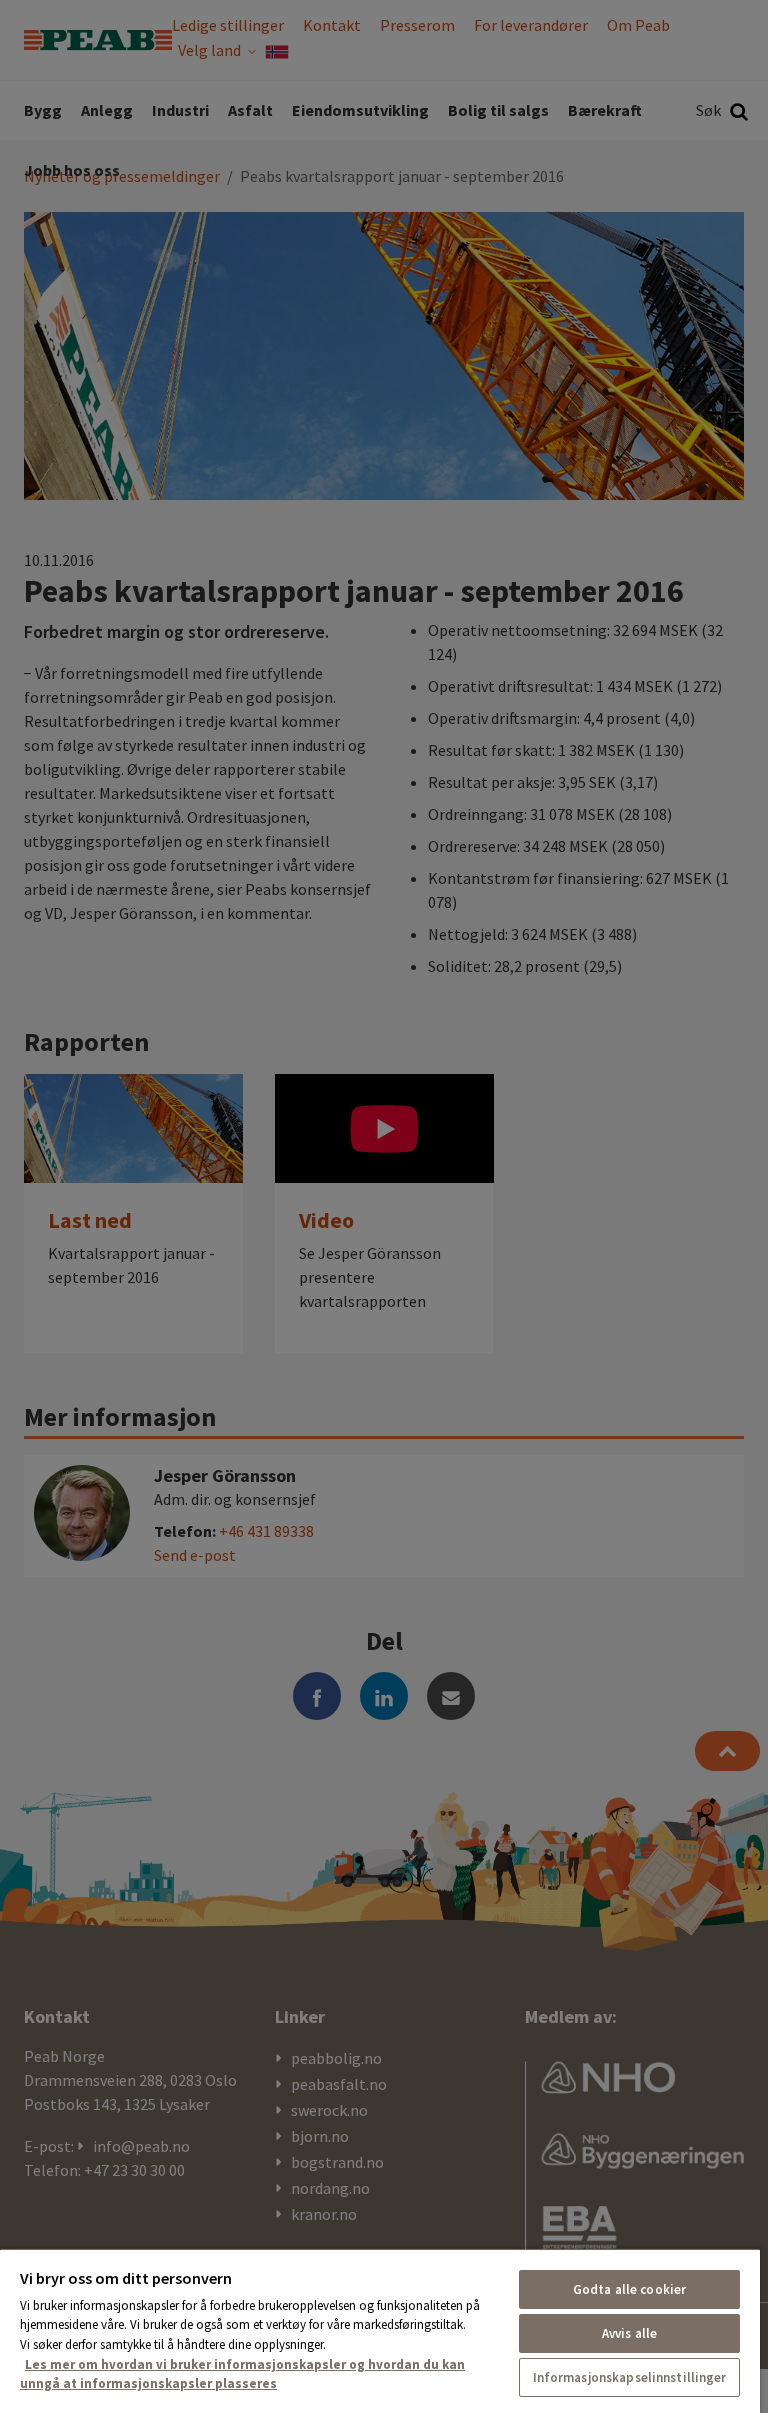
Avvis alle (629, 2333)
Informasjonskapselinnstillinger (630, 2377)
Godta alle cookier (629, 2289)
